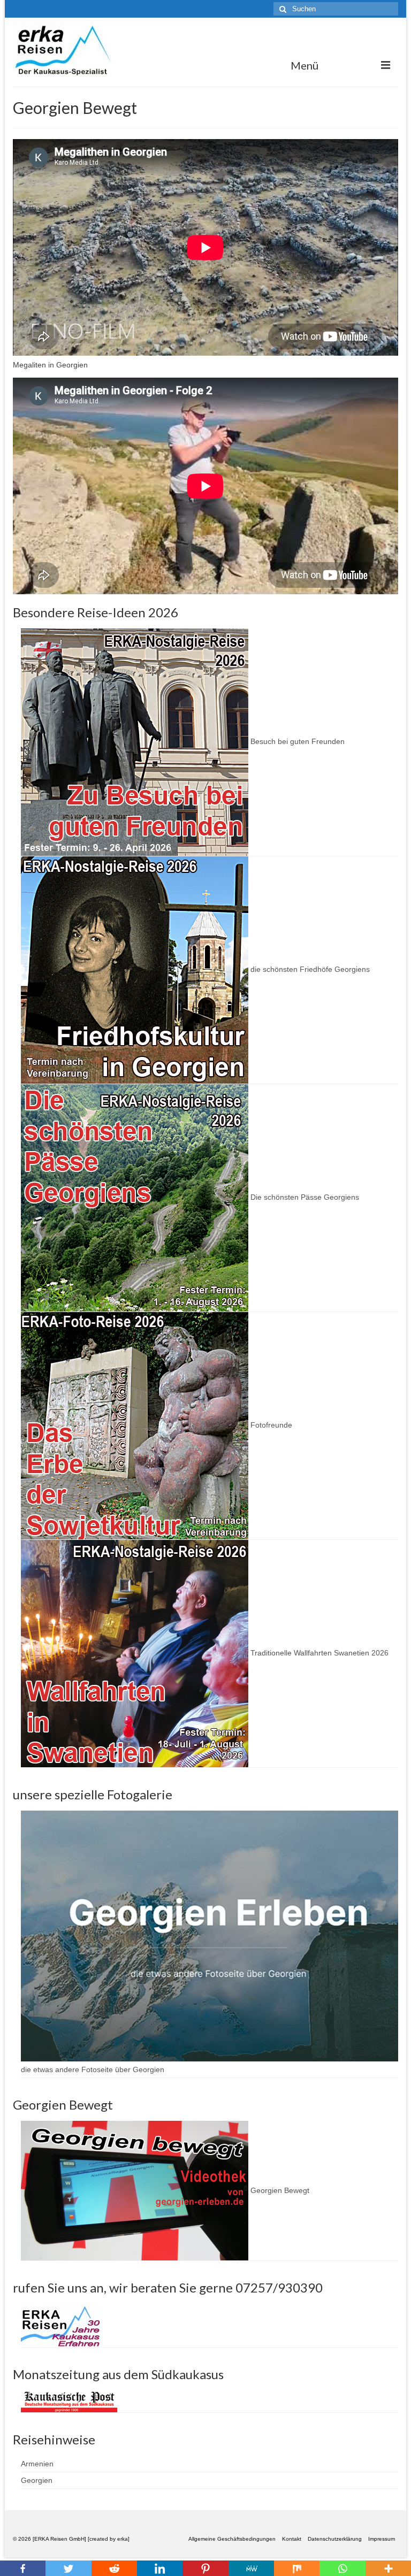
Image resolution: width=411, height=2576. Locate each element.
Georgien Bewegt (279, 2190)
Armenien (37, 2464)
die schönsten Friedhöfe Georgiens (309, 969)
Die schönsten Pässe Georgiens (304, 1197)
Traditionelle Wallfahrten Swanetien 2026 (318, 1653)
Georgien (37, 2480)
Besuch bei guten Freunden (296, 741)
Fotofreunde (270, 1425)
